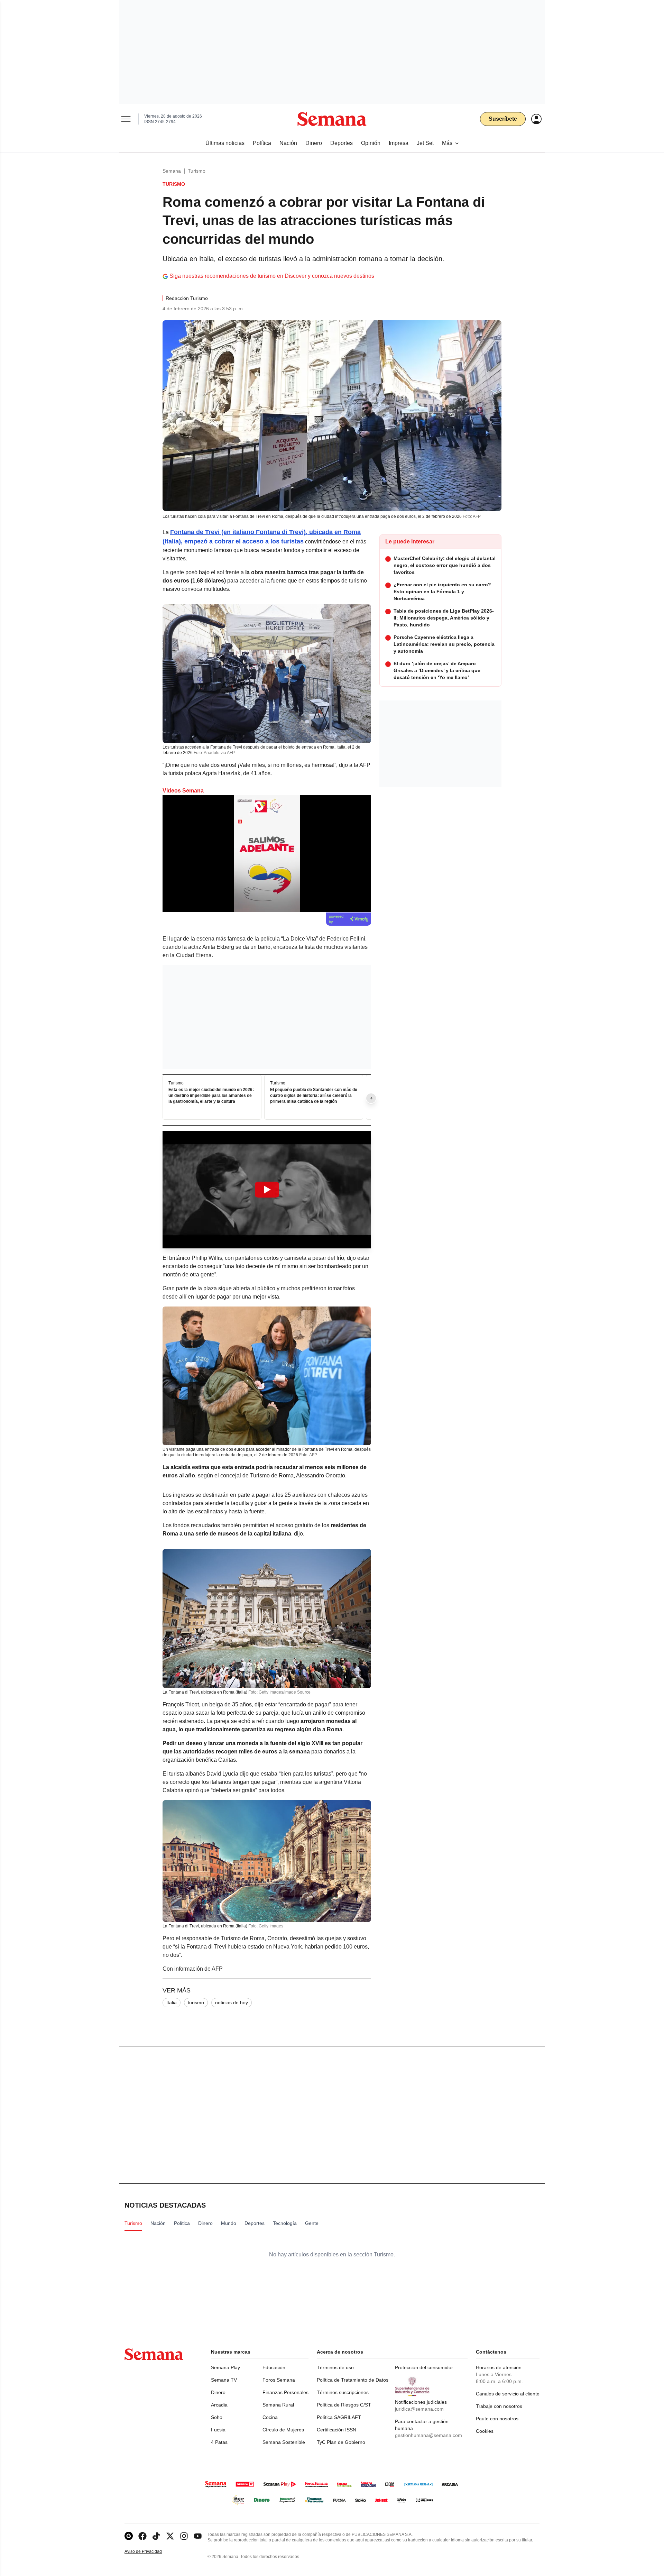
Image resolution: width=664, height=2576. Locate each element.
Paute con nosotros (497, 2419)
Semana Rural (278, 2405)
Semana (172, 171)
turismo (196, 2002)
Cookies (485, 2431)
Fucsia (218, 2430)
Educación (274, 2367)
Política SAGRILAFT (339, 2417)
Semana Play (225, 2367)
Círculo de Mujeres (283, 2430)
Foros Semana (279, 2380)
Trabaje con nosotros (499, 2406)
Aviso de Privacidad (150, 2552)
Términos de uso (335, 2367)
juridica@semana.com (419, 2409)
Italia (172, 2002)
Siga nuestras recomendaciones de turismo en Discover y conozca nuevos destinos (272, 276)
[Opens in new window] (142, 2536)
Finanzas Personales (285, 2392)
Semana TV (224, 2380)
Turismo (197, 171)
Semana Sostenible (284, 2442)
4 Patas (219, 2442)
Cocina (270, 2417)
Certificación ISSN (336, 2430)
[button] (267, 1190)
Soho (217, 2417)
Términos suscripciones (343, 2392)
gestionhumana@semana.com (428, 2435)
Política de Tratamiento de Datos (353, 2380)
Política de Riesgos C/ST (344, 2405)
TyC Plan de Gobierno (341, 2442)
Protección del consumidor (424, 2367)
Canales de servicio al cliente (508, 2394)
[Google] (129, 2536)
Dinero (218, 2392)
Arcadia (219, 2405)
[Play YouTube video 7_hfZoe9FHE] (267, 1190)
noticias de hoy (232, 2002)
